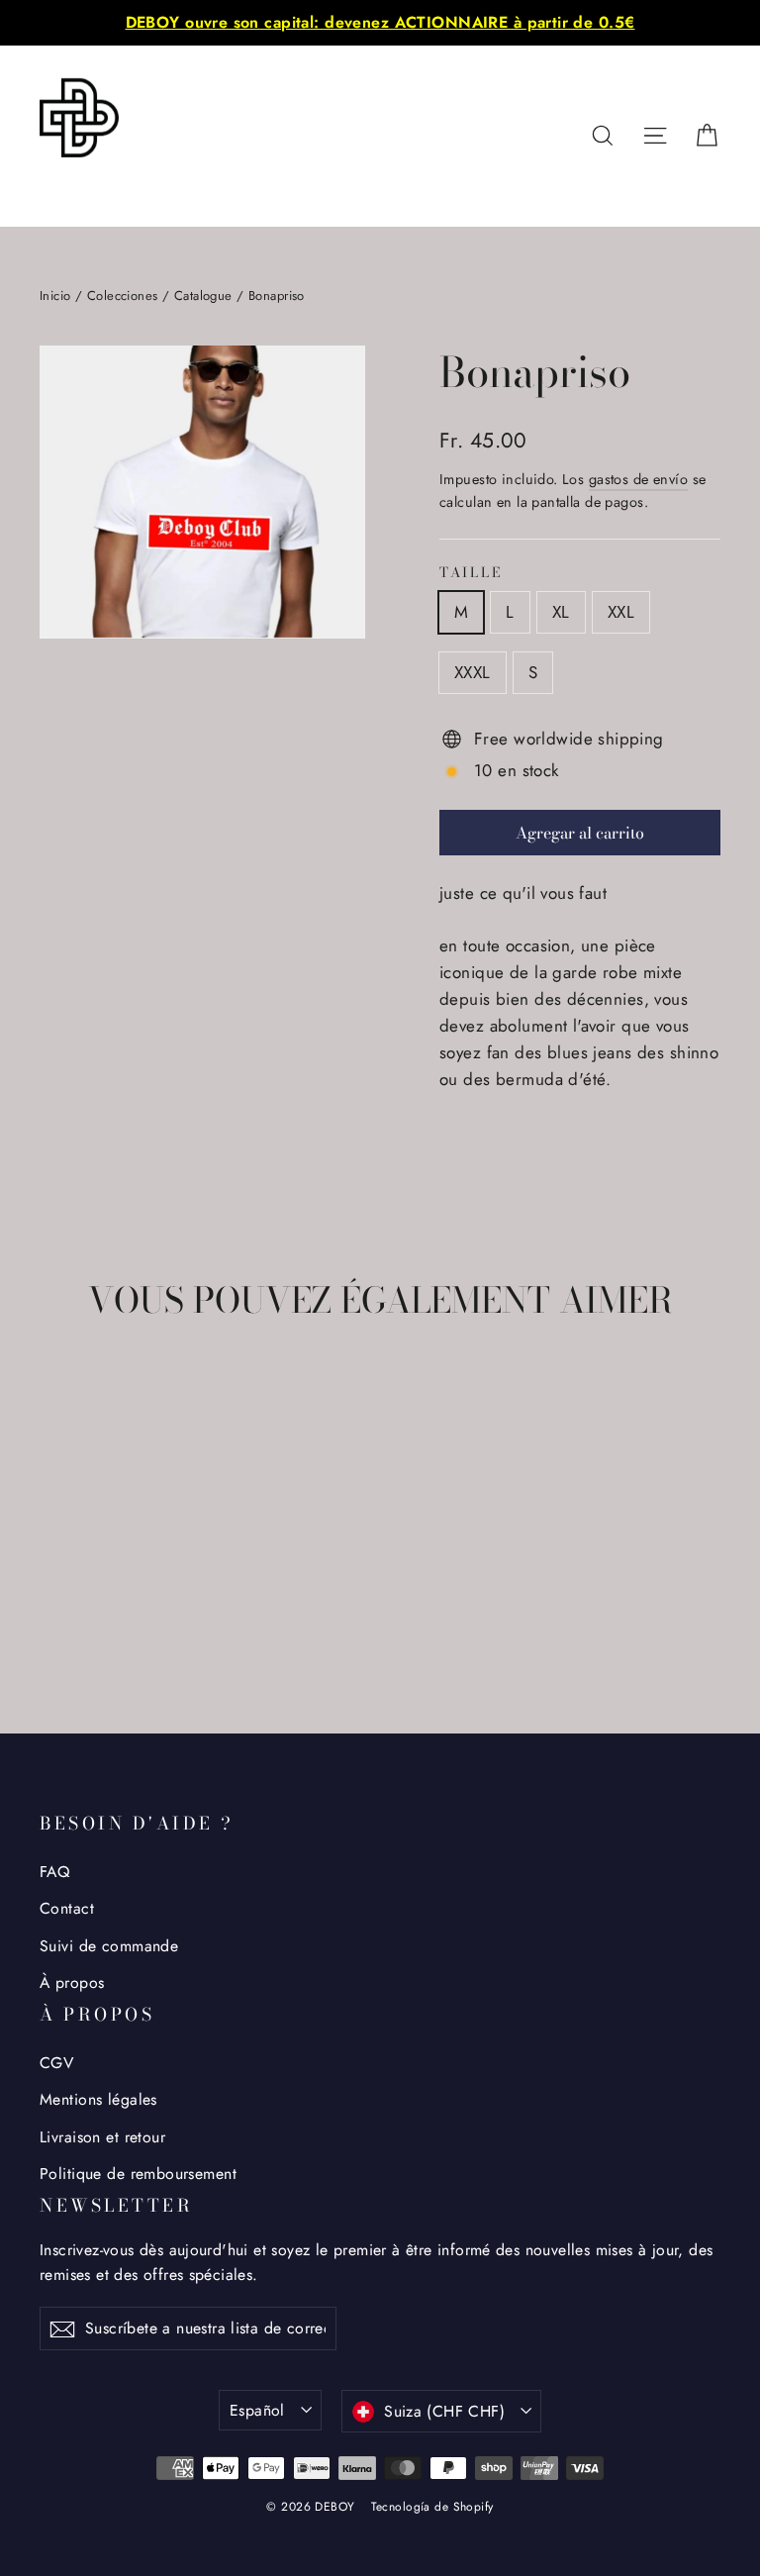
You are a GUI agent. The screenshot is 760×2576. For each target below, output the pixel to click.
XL (561, 612)
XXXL (473, 672)
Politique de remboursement (138, 2174)
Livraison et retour (102, 2137)
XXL (621, 612)
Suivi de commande (109, 1946)
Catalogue (203, 296)
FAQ (54, 1872)
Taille (471, 573)
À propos (72, 1982)
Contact (67, 1908)
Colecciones (123, 296)
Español (257, 2410)
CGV (56, 2063)
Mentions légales (98, 2099)
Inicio (55, 296)
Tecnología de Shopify (432, 2507)
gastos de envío (638, 479)
